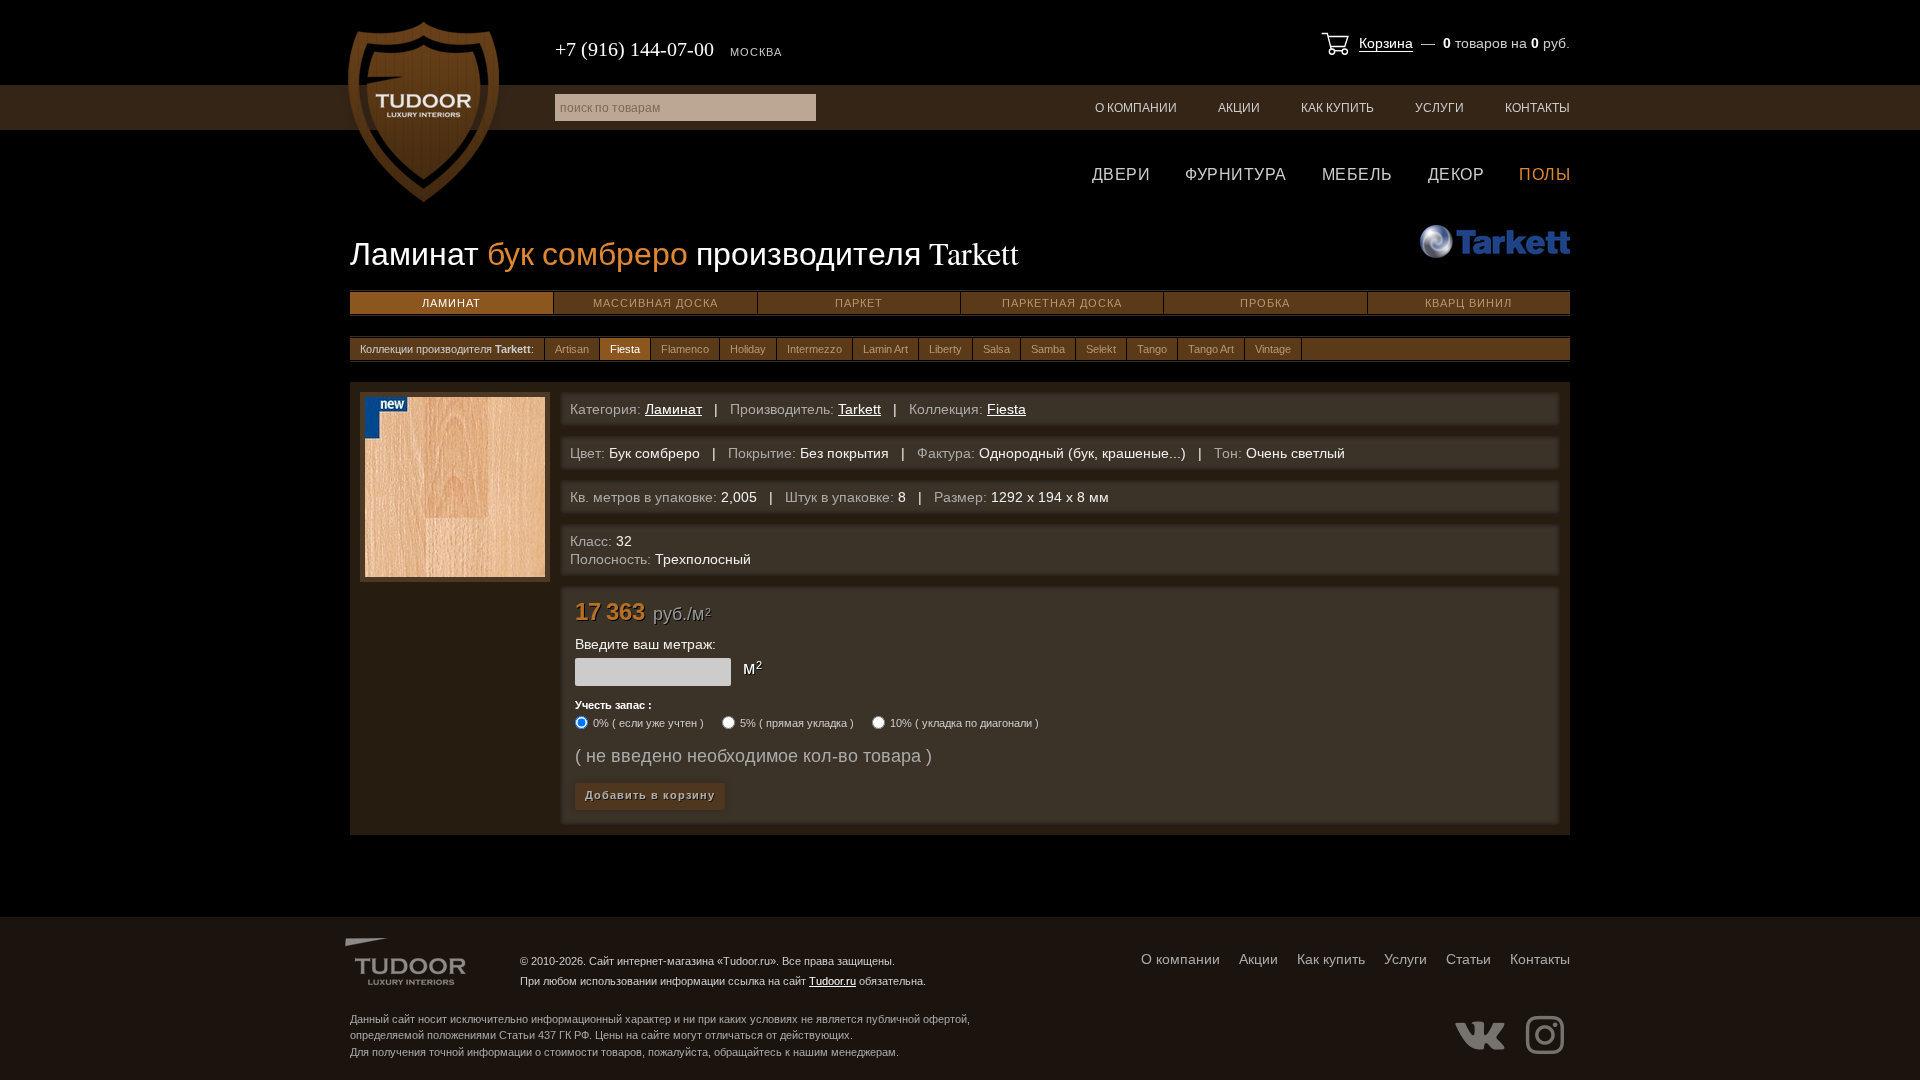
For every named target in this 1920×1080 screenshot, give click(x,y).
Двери (1121, 174)
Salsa (996, 349)
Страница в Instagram (1545, 1035)
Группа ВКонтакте (1480, 1035)
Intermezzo (814, 349)
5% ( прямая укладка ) (797, 723)
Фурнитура (1236, 174)
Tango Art (1211, 349)
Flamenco (685, 349)
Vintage (1273, 349)
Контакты (1537, 108)
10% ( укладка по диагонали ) (964, 723)
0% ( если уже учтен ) (648, 723)
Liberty (945, 349)
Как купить (1337, 108)
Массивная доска (655, 303)
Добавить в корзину (650, 795)
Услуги (1439, 108)
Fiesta (625, 349)
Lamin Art (885, 349)
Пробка (1265, 303)
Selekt (1101, 349)
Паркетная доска (1062, 303)
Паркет (859, 303)
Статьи (1468, 959)
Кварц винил (1468, 303)
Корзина (1386, 43)
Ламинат (451, 303)
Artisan (572, 349)
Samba (1048, 349)
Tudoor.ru (423, 112)
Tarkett (859, 409)
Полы (1544, 174)
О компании (1136, 108)
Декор (1456, 174)
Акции (1239, 108)
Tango (1152, 349)
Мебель (1357, 174)
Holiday (748, 349)
